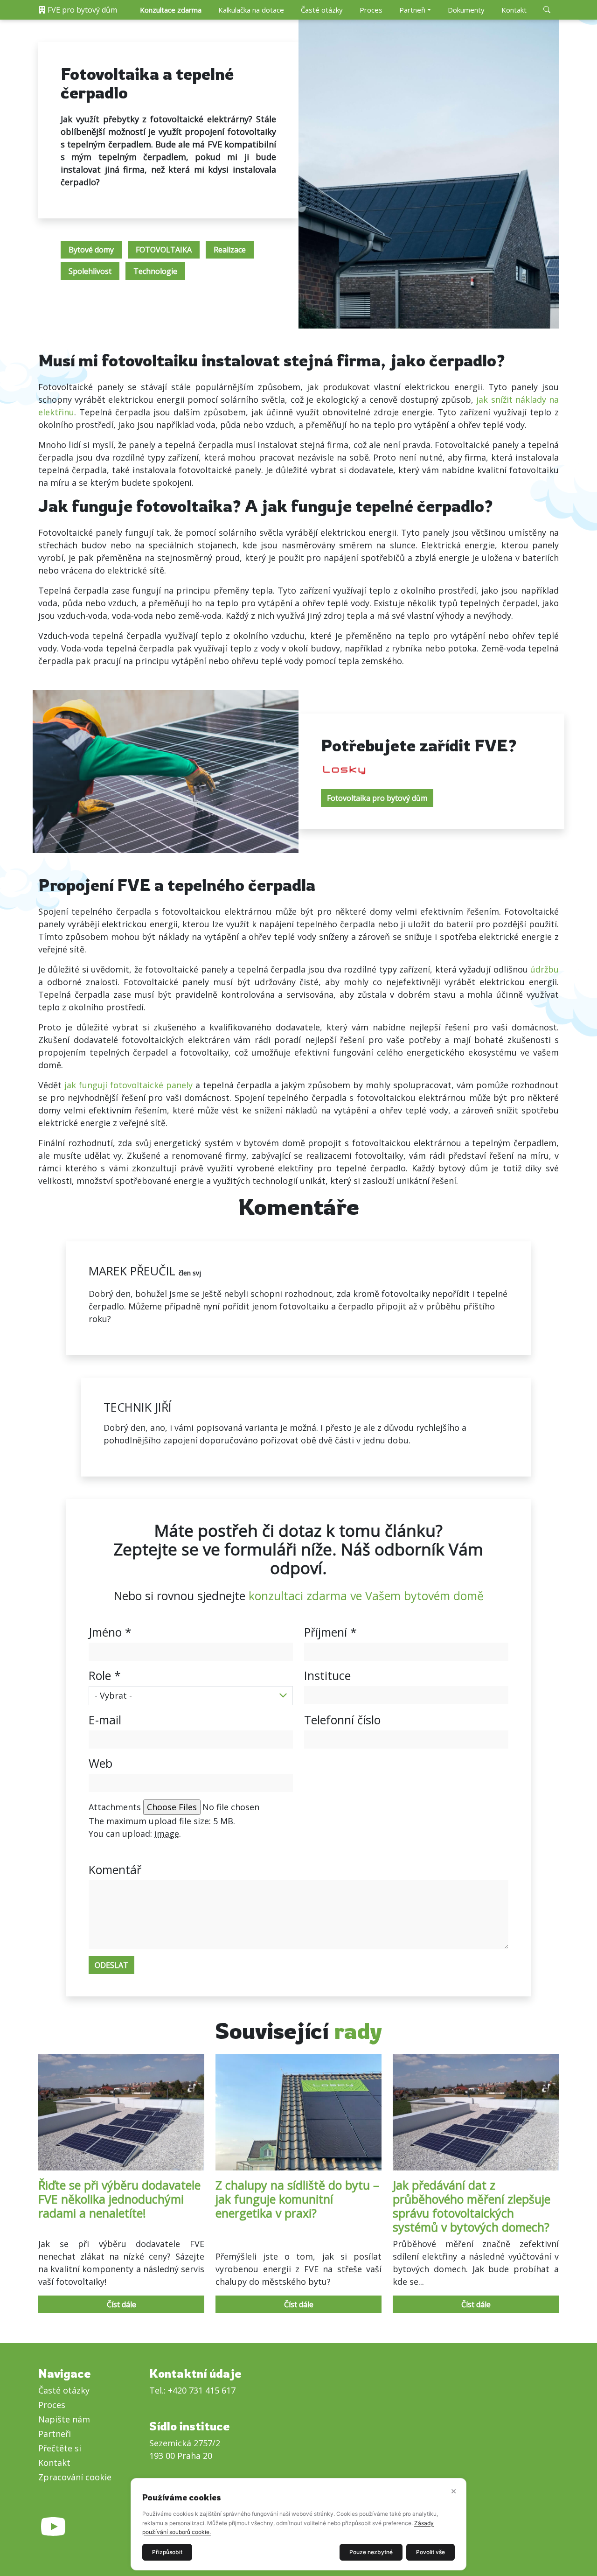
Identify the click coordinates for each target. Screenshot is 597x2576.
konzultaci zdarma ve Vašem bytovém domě (366, 1596)
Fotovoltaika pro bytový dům (377, 798)
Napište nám (64, 2419)
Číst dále (121, 2304)
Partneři (412, 10)
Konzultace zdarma (171, 10)
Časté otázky (322, 10)
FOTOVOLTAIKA (164, 250)
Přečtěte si (60, 2448)
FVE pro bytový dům (81, 10)
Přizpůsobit (167, 2552)
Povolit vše (430, 2552)
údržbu (545, 969)
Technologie (155, 271)
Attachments (115, 1807)
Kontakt (514, 10)
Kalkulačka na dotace (251, 10)
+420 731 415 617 (202, 2390)
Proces (371, 10)
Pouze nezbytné (371, 2552)
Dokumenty (466, 10)
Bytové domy (91, 250)
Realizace (230, 250)
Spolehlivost (90, 271)
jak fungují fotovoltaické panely (128, 1085)
